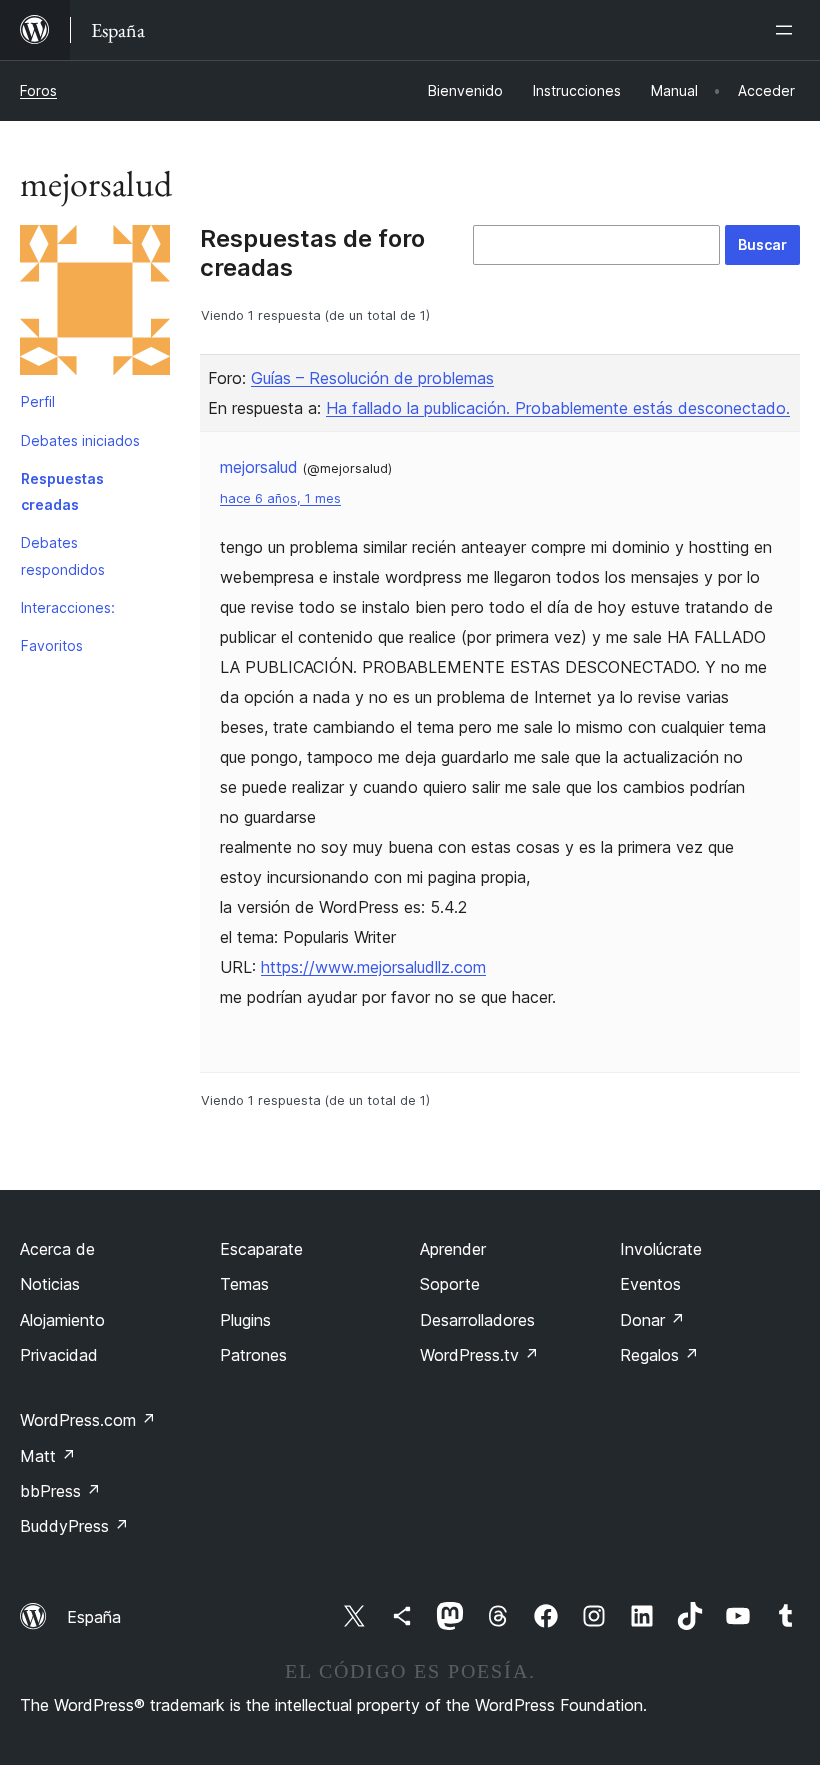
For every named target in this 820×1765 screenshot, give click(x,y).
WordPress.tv (479, 1355)
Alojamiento (62, 1320)
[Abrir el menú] (788, 30)
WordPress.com (88, 1420)
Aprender (453, 1249)
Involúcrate (661, 1249)
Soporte (450, 1284)
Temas (244, 1284)
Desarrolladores (477, 1320)
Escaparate (261, 1249)
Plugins (245, 1320)
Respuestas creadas (62, 491)
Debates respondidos (63, 555)
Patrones (253, 1355)
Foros (38, 90)
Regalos (659, 1355)
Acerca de (57, 1249)
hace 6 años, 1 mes (280, 498)
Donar (652, 1320)
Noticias (50, 1284)
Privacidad (59, 1355)
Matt (48, 1456)
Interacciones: (68, 607)
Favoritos (52, 645)
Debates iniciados (80, 440)
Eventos (650, 1284)
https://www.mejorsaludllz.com (373, 967)
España (94, 1617)
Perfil (38, 401)
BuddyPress (74, 1526)
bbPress (60, 1491)
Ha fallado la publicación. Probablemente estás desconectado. (558, 408)
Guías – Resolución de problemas (372, 378)
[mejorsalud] (95, 304)
